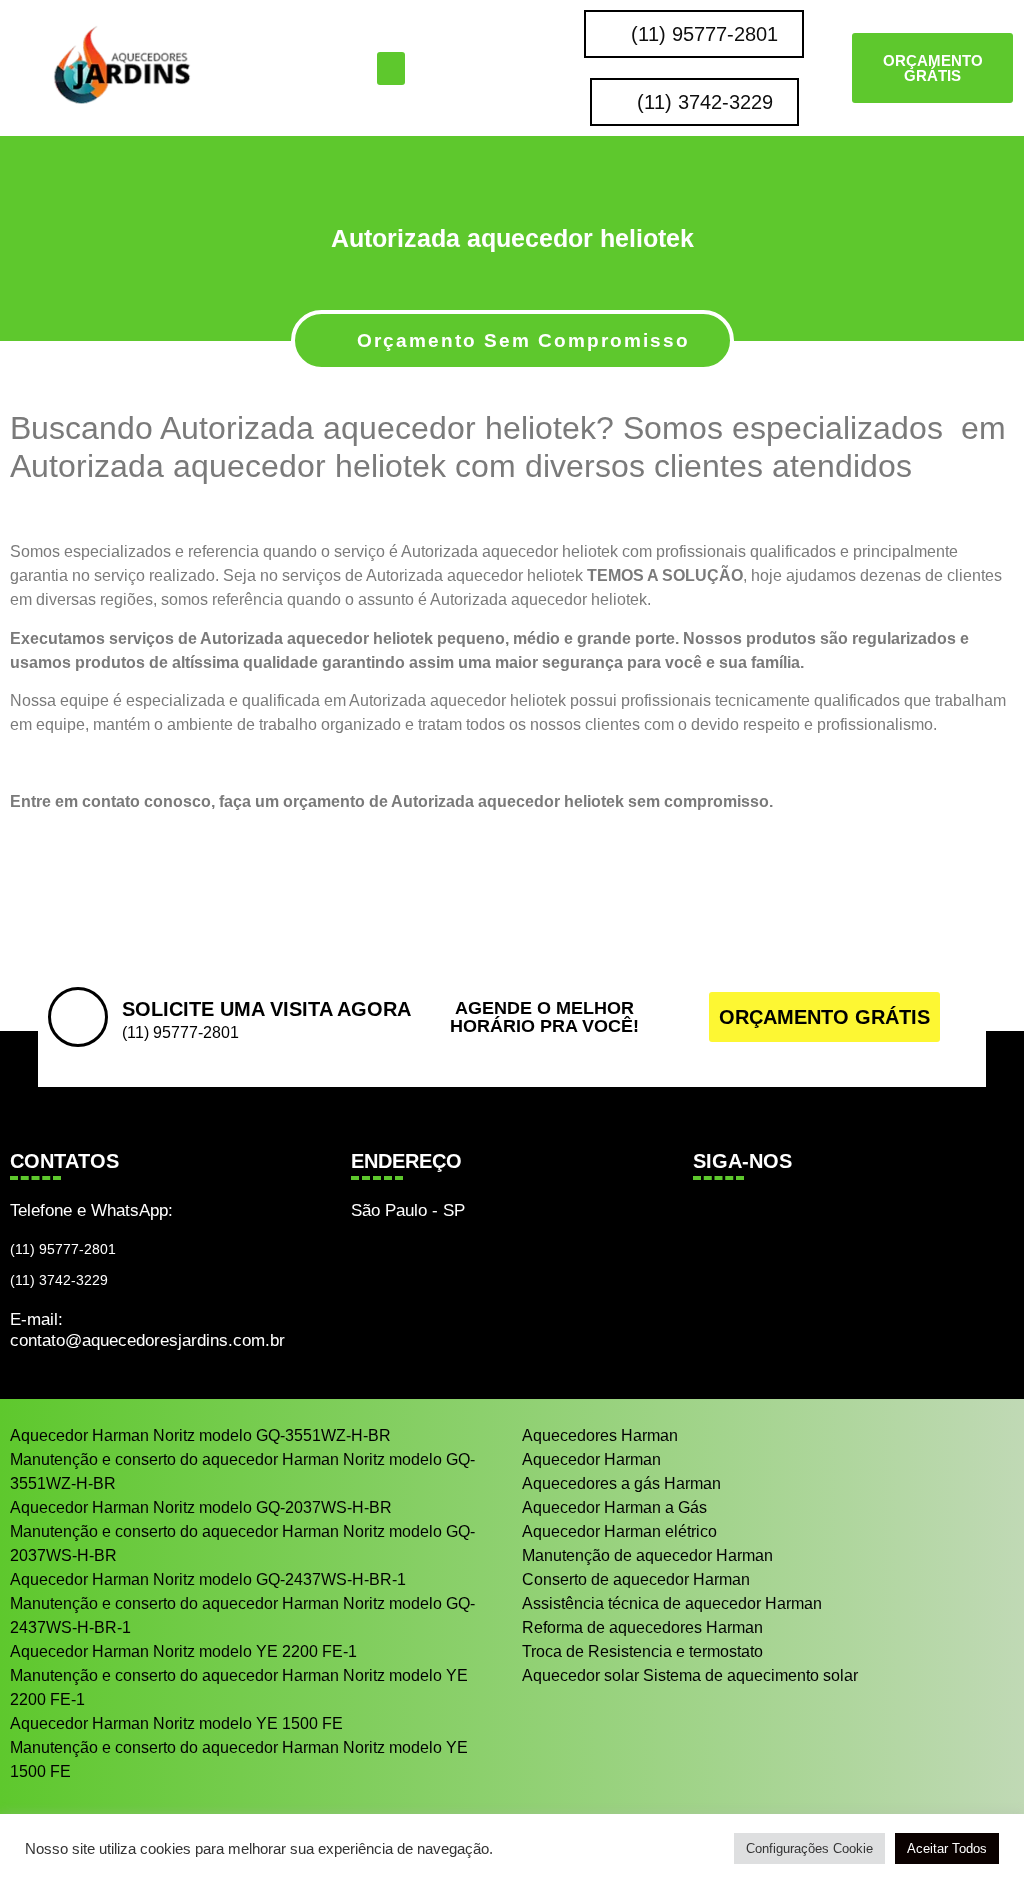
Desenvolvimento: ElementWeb (512, 1853)
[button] (391, 68)
